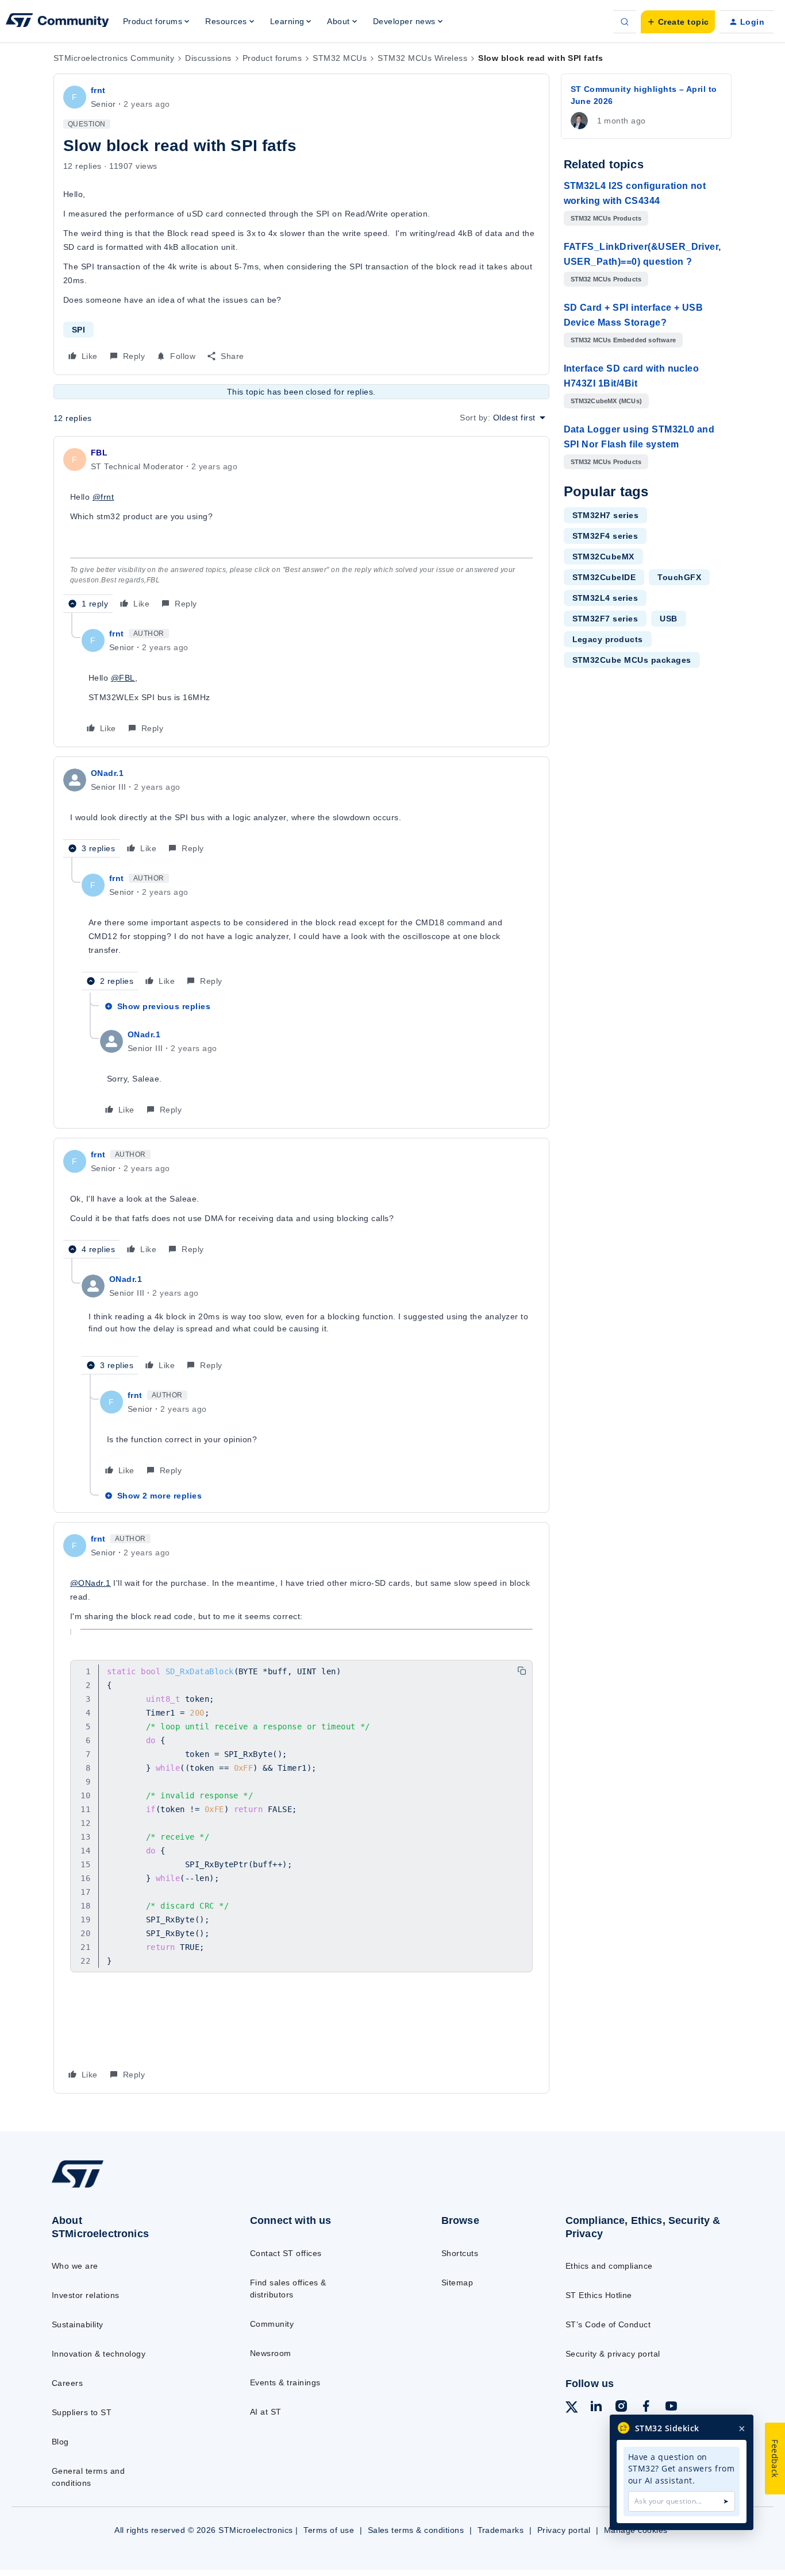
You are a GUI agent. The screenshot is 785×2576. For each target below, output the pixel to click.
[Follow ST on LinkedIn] (596, 2408)
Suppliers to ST (82, 2412)
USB (668, 619)
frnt (98, 90)
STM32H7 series (606, 515)
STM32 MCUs (340, 58)
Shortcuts (460, 2253)
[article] (301, 529)
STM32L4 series (605, 598)
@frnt (103, 497)
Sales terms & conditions (416, 2530)
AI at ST (266, 2412)
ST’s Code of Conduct (608, 2324)
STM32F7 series (605, 619)
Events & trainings (285, 2382)
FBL (99, 453)
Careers (67, 2383)
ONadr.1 (107, 773)
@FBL (123, 678)
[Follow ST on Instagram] (621, 2408)
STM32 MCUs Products (606, 218)
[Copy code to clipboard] (522, 1671)
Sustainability (78, 2324)
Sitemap (457, 2283)
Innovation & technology (99, 2354)
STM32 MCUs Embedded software (624, 340)
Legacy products (608, 639)
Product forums (272, 58)
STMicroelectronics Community (114, 58)
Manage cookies (636, 2530)
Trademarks (501, 2530)
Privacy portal (564, 2530)
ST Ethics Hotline (599, 2295)
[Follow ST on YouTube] (671, 2408)
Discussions (208, 58)
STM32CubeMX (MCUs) (607, 401)
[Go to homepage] (128, 2187)
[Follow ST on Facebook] (646, 2408)
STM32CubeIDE (604, 577)
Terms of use (329, 2530)
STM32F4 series (605, 536)
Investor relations (86, 2295)
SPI (78, 330)
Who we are (75, 2266)
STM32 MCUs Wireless (422, 58)
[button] (678, 22)
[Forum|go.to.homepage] (57, 22)
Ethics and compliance (609, 2266)
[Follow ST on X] (572, 2409)
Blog (60, 2442)
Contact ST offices (286, 2253)
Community (272, 2324)
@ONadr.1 (91, 1583)
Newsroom (271, 2353)
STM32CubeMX (603, 557)
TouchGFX (679, 577)
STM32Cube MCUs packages (632, 660)
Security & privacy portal (613, 2354)
